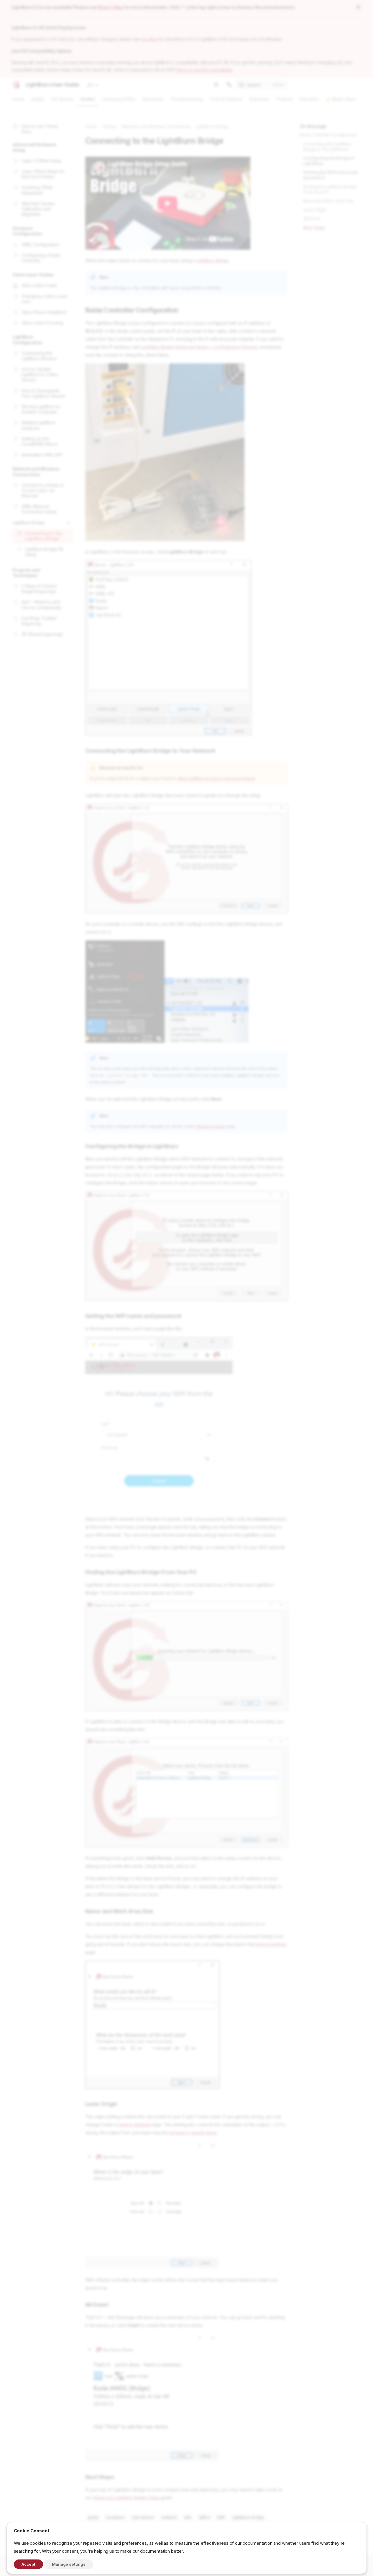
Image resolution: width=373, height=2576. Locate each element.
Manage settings (69, 2564)
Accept (28, 2564)
